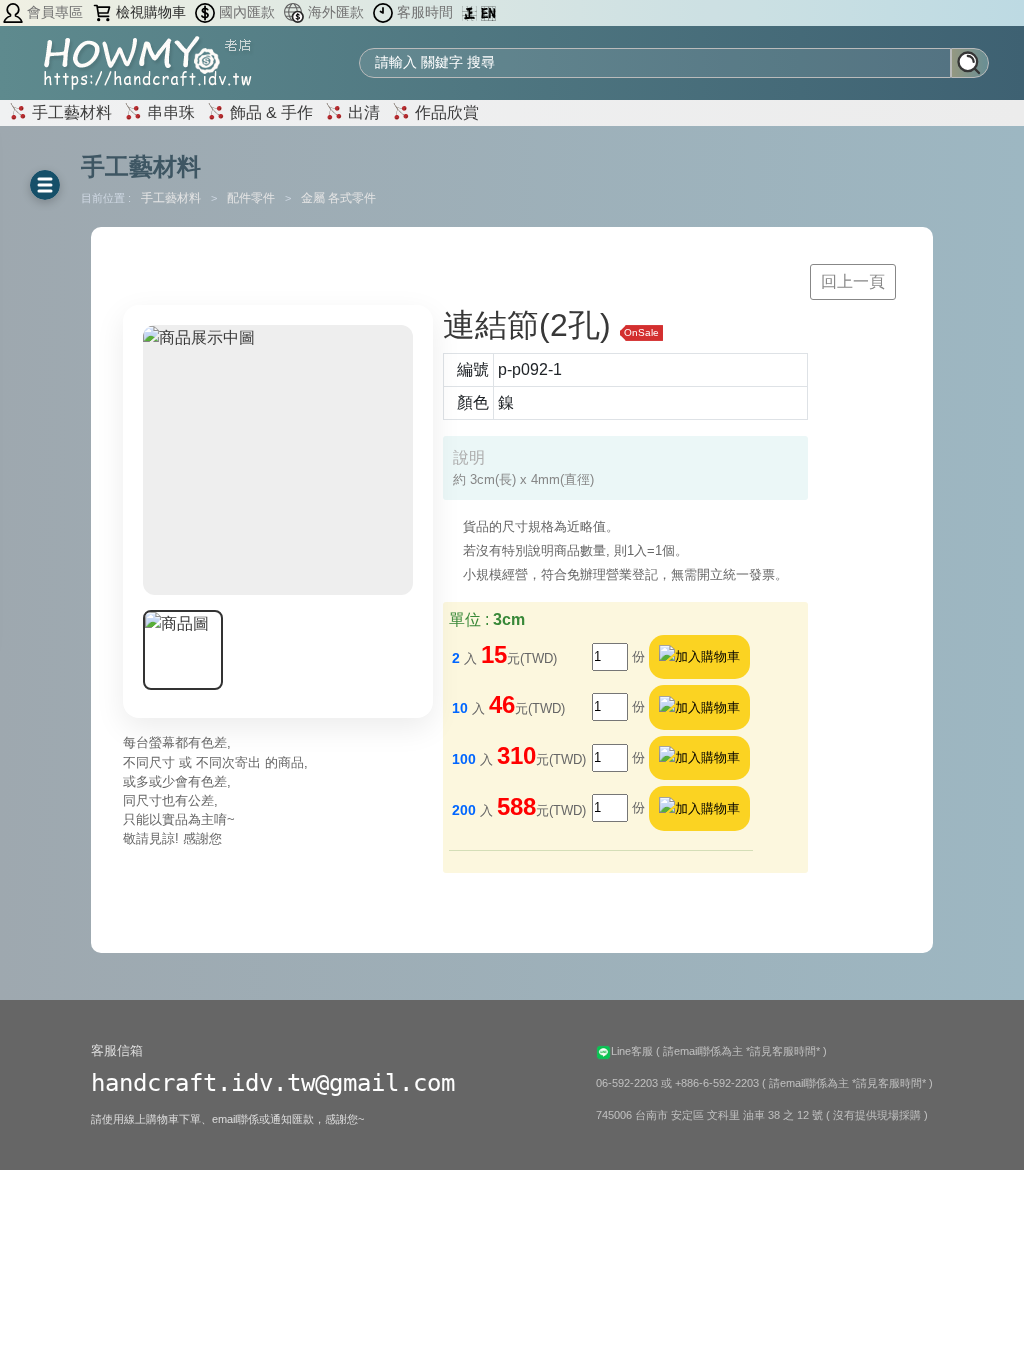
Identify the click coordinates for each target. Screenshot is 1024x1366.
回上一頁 (853, 281)
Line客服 (633, 1051)
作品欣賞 (445, 112)
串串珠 (169, 112)
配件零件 (252, 198)
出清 (362, 112)
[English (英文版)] (488, 12)
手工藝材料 (70, 112)
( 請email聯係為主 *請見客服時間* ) (741, 1051)
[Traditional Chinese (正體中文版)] (471, 12)
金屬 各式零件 (338, 198)
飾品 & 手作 (269, 112)
